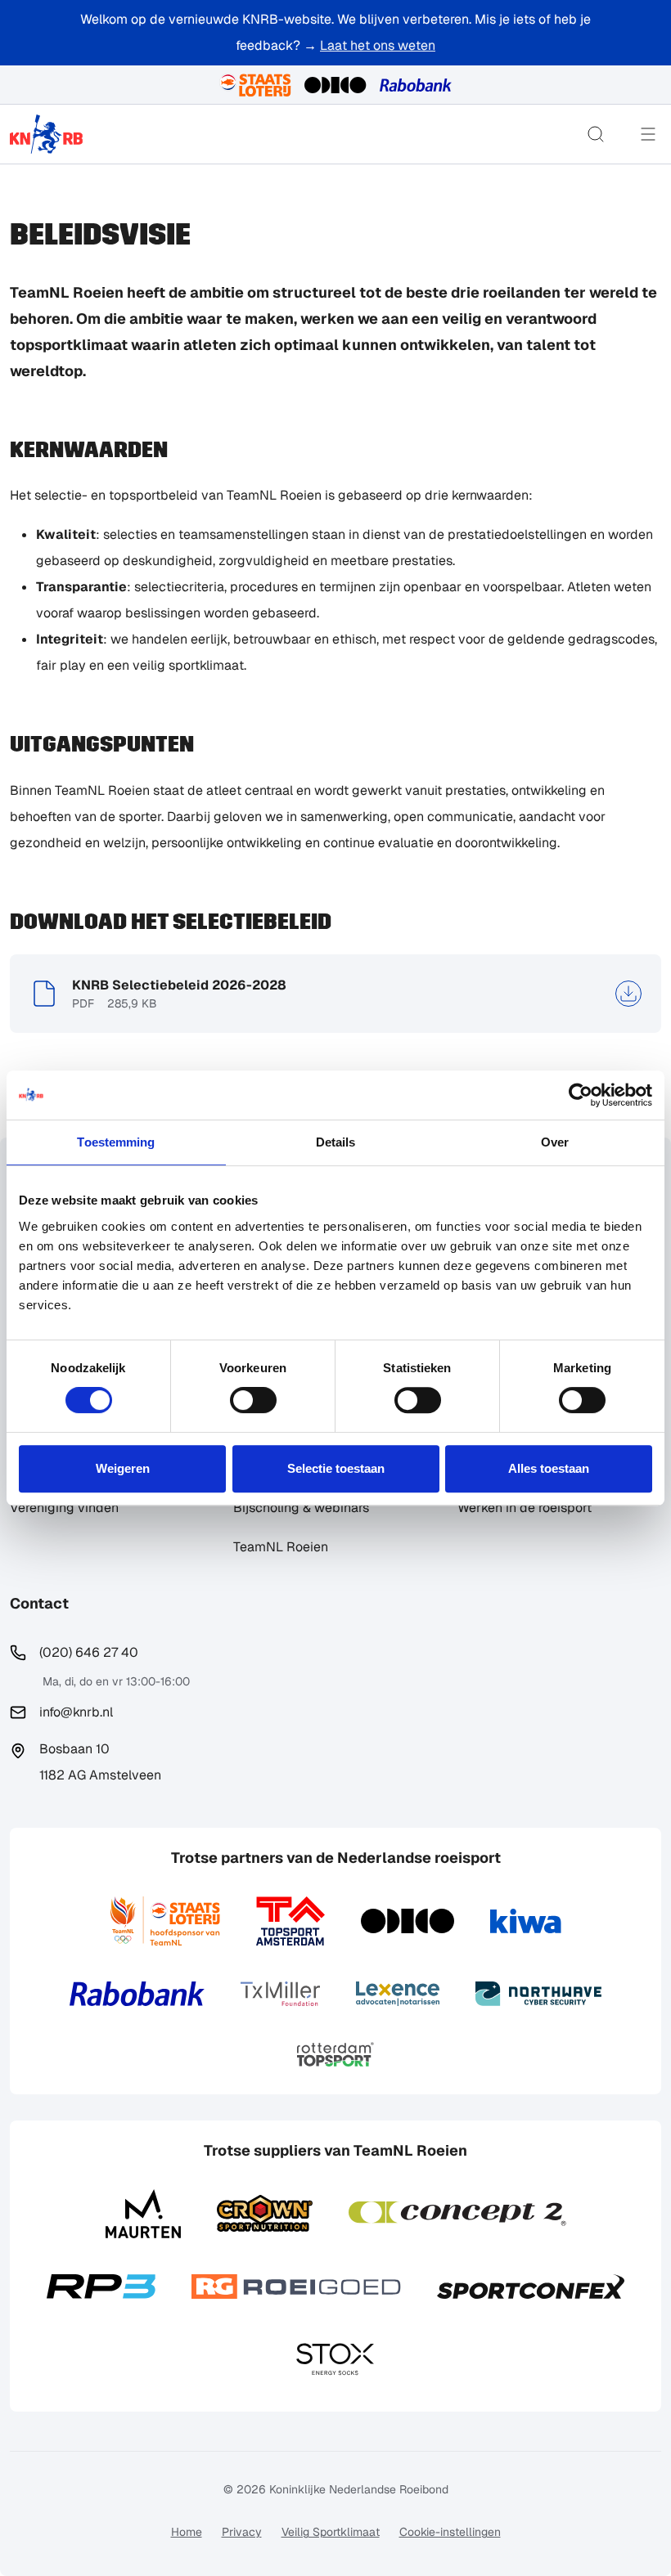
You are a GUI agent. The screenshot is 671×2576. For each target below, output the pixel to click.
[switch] (253, 1400)
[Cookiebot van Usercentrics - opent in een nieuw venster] (581, 1095)
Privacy (242, 2532)
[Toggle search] (596, 134)
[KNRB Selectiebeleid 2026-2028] (628, 994)
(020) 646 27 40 (89, 1652)
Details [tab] (336, 1142)
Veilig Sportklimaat (331, 2532)
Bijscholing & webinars (301, 1508)
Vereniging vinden (64, 1508)
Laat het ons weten (378, 45)
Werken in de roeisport (525, 1508)
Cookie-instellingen (450, 2532)
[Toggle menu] (648, 134)
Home (187, 2532)
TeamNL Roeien (281, 1547)
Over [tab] (555, 1142)
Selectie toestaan (336, 1468)
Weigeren (123, 1468)
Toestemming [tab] (116, 1142)
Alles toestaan (549, 1468)
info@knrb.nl (76, 1712)
